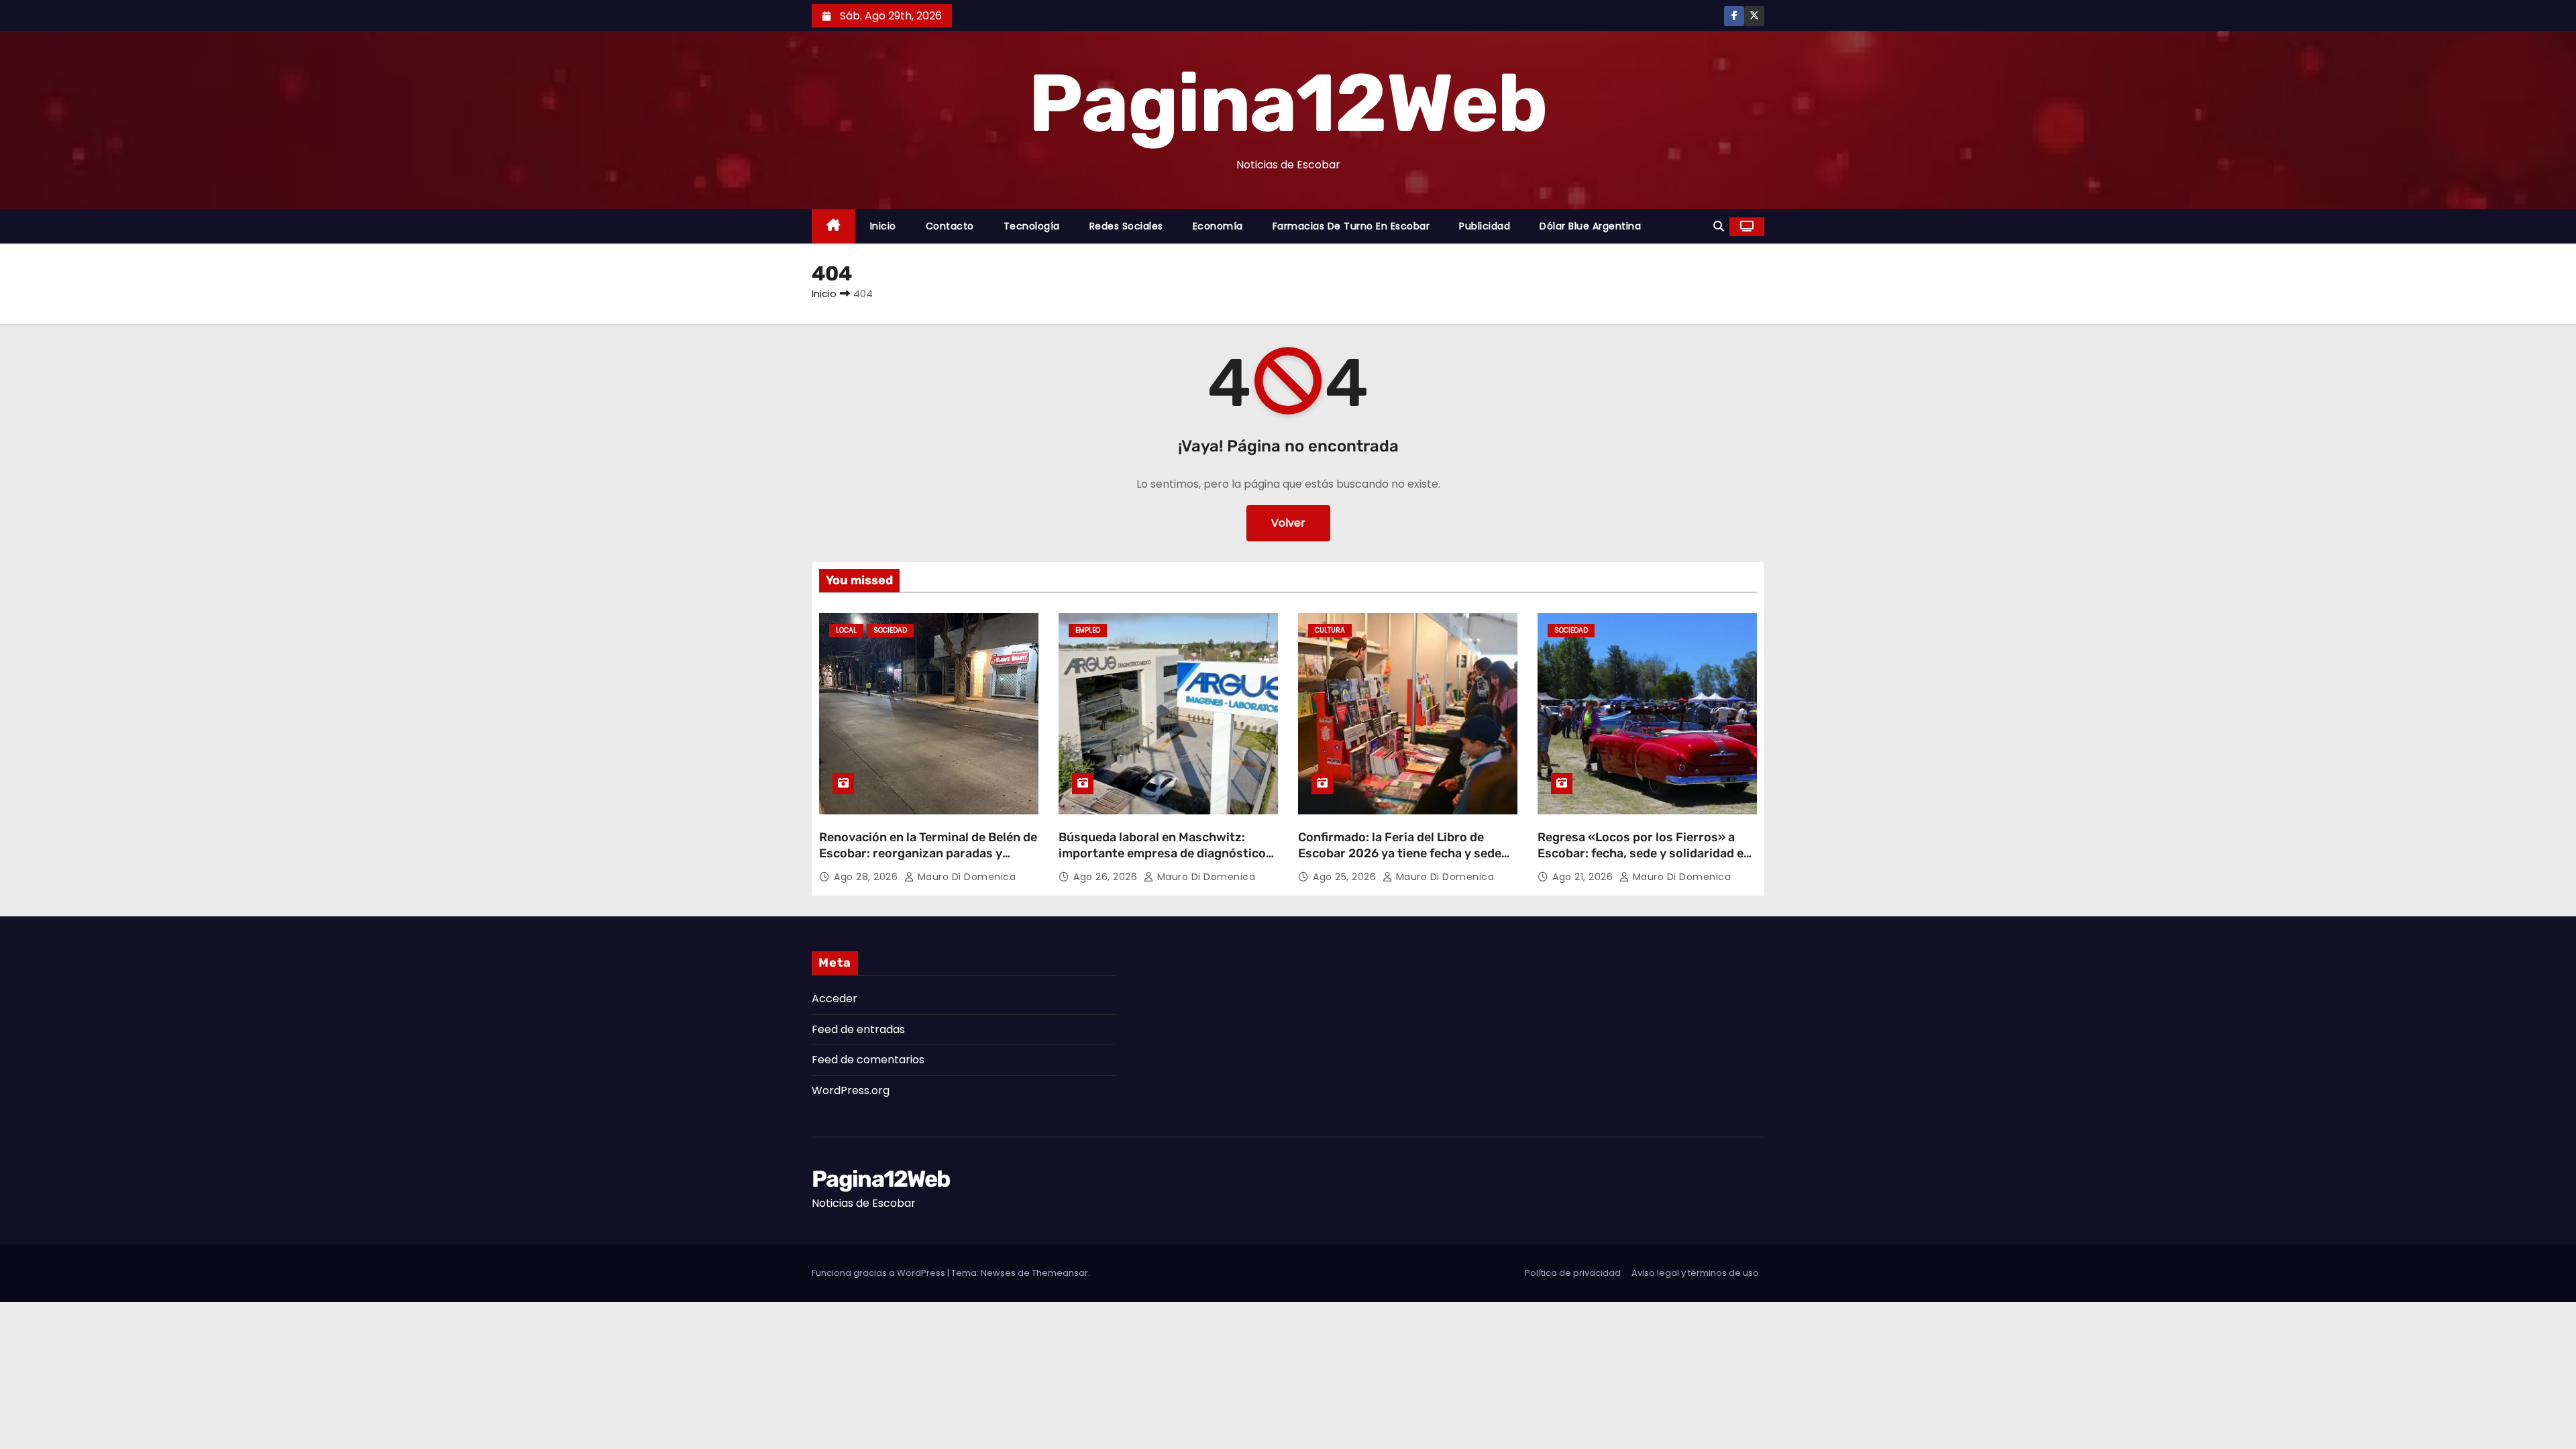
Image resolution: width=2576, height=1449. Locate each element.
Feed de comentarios (868, 1060)
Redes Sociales (1126, 226)
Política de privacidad (1573, 1273)
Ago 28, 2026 (867, 877)
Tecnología (1032, 226)
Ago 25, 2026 (1346, 877)
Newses (998, 1273)
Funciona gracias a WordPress (879, 1273)
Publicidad (1485, 226)
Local (846, 630)
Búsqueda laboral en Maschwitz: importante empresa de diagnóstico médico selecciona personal (1162, 853)
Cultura (1330, 630)
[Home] (834, 226)
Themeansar (1060, 1273)
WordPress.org (851, 1090)
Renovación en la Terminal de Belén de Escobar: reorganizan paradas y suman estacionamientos (928, 853)
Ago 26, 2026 (1107, 877)
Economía (1218, 226)
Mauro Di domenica (965, 877)
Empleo (1088, 630)
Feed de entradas (858, 1029)
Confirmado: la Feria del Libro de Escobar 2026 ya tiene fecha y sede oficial (1400, 853)
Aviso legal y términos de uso (1695, 1273)
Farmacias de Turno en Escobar (1351, 226)
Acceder (835, 999)
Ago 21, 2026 (1584, 877)
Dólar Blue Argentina (1590, 226)
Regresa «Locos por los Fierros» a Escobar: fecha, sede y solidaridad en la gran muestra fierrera (1644, 853)
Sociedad (890, 630)
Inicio (883, 226)
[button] (1719, 226)
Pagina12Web (1288, 103)
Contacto (950, 226)
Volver (1288, 523)
